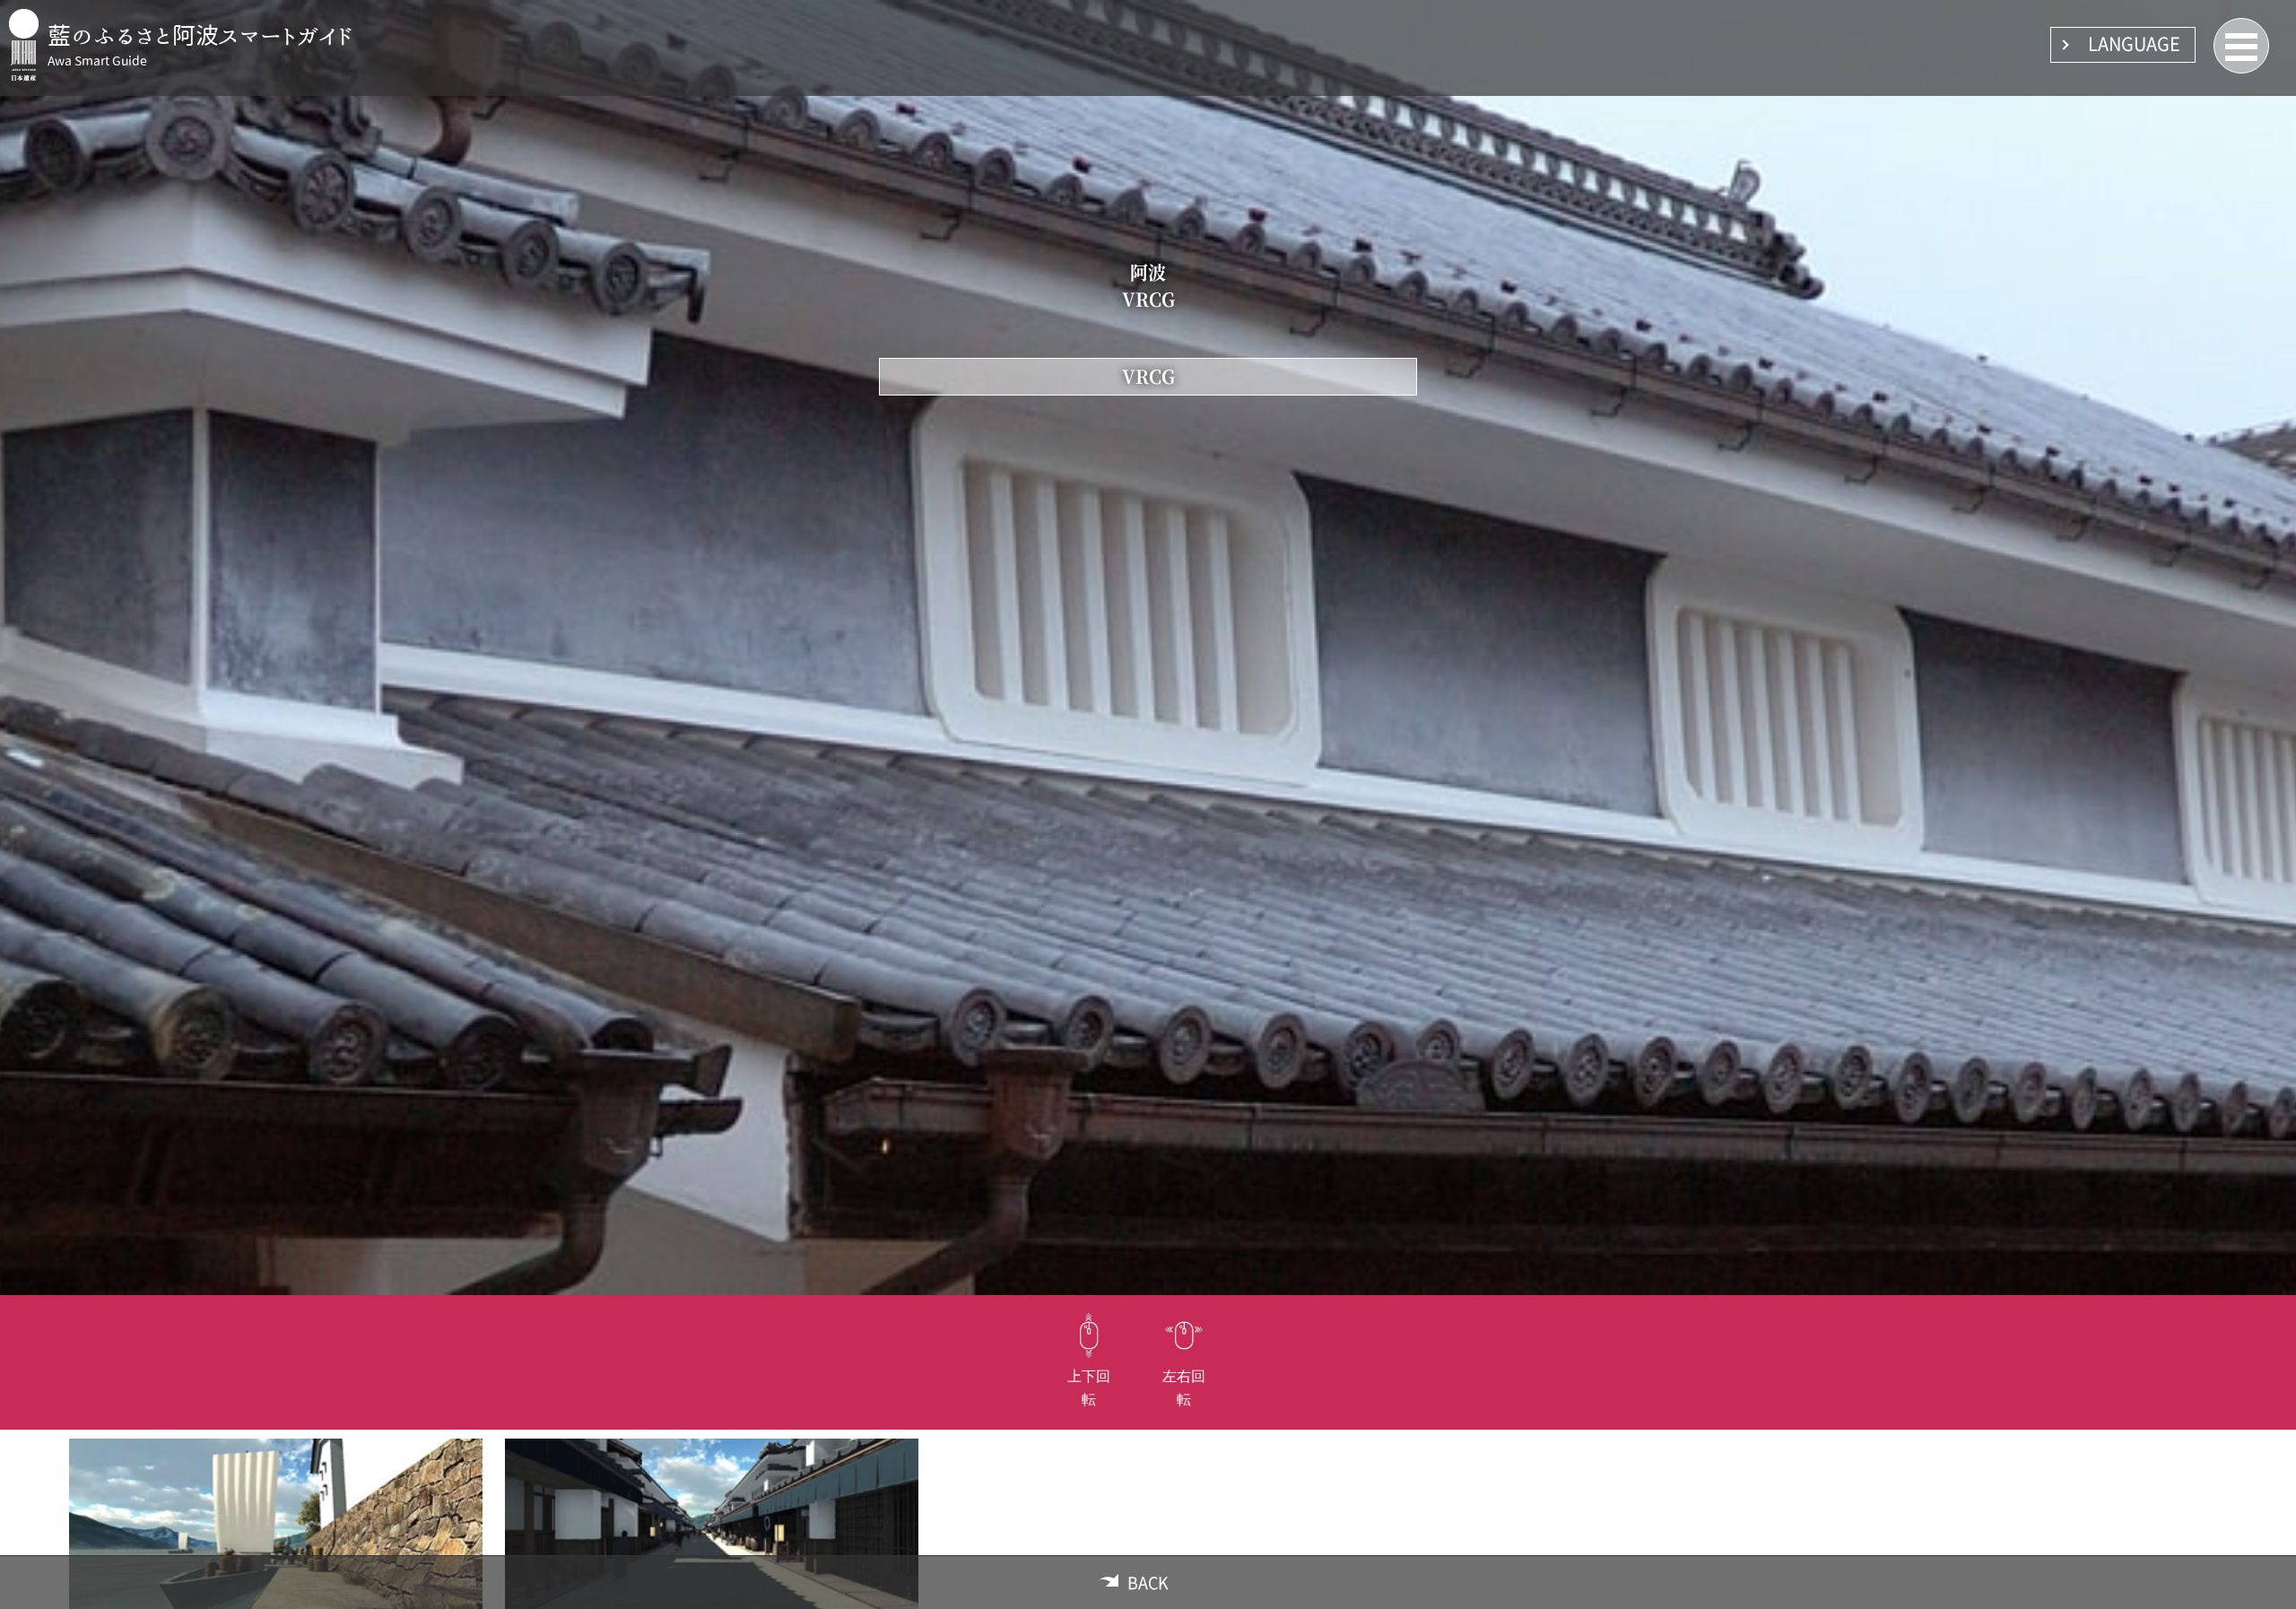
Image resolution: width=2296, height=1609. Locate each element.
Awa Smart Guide (97, 61)
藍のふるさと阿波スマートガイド (200, 35)
